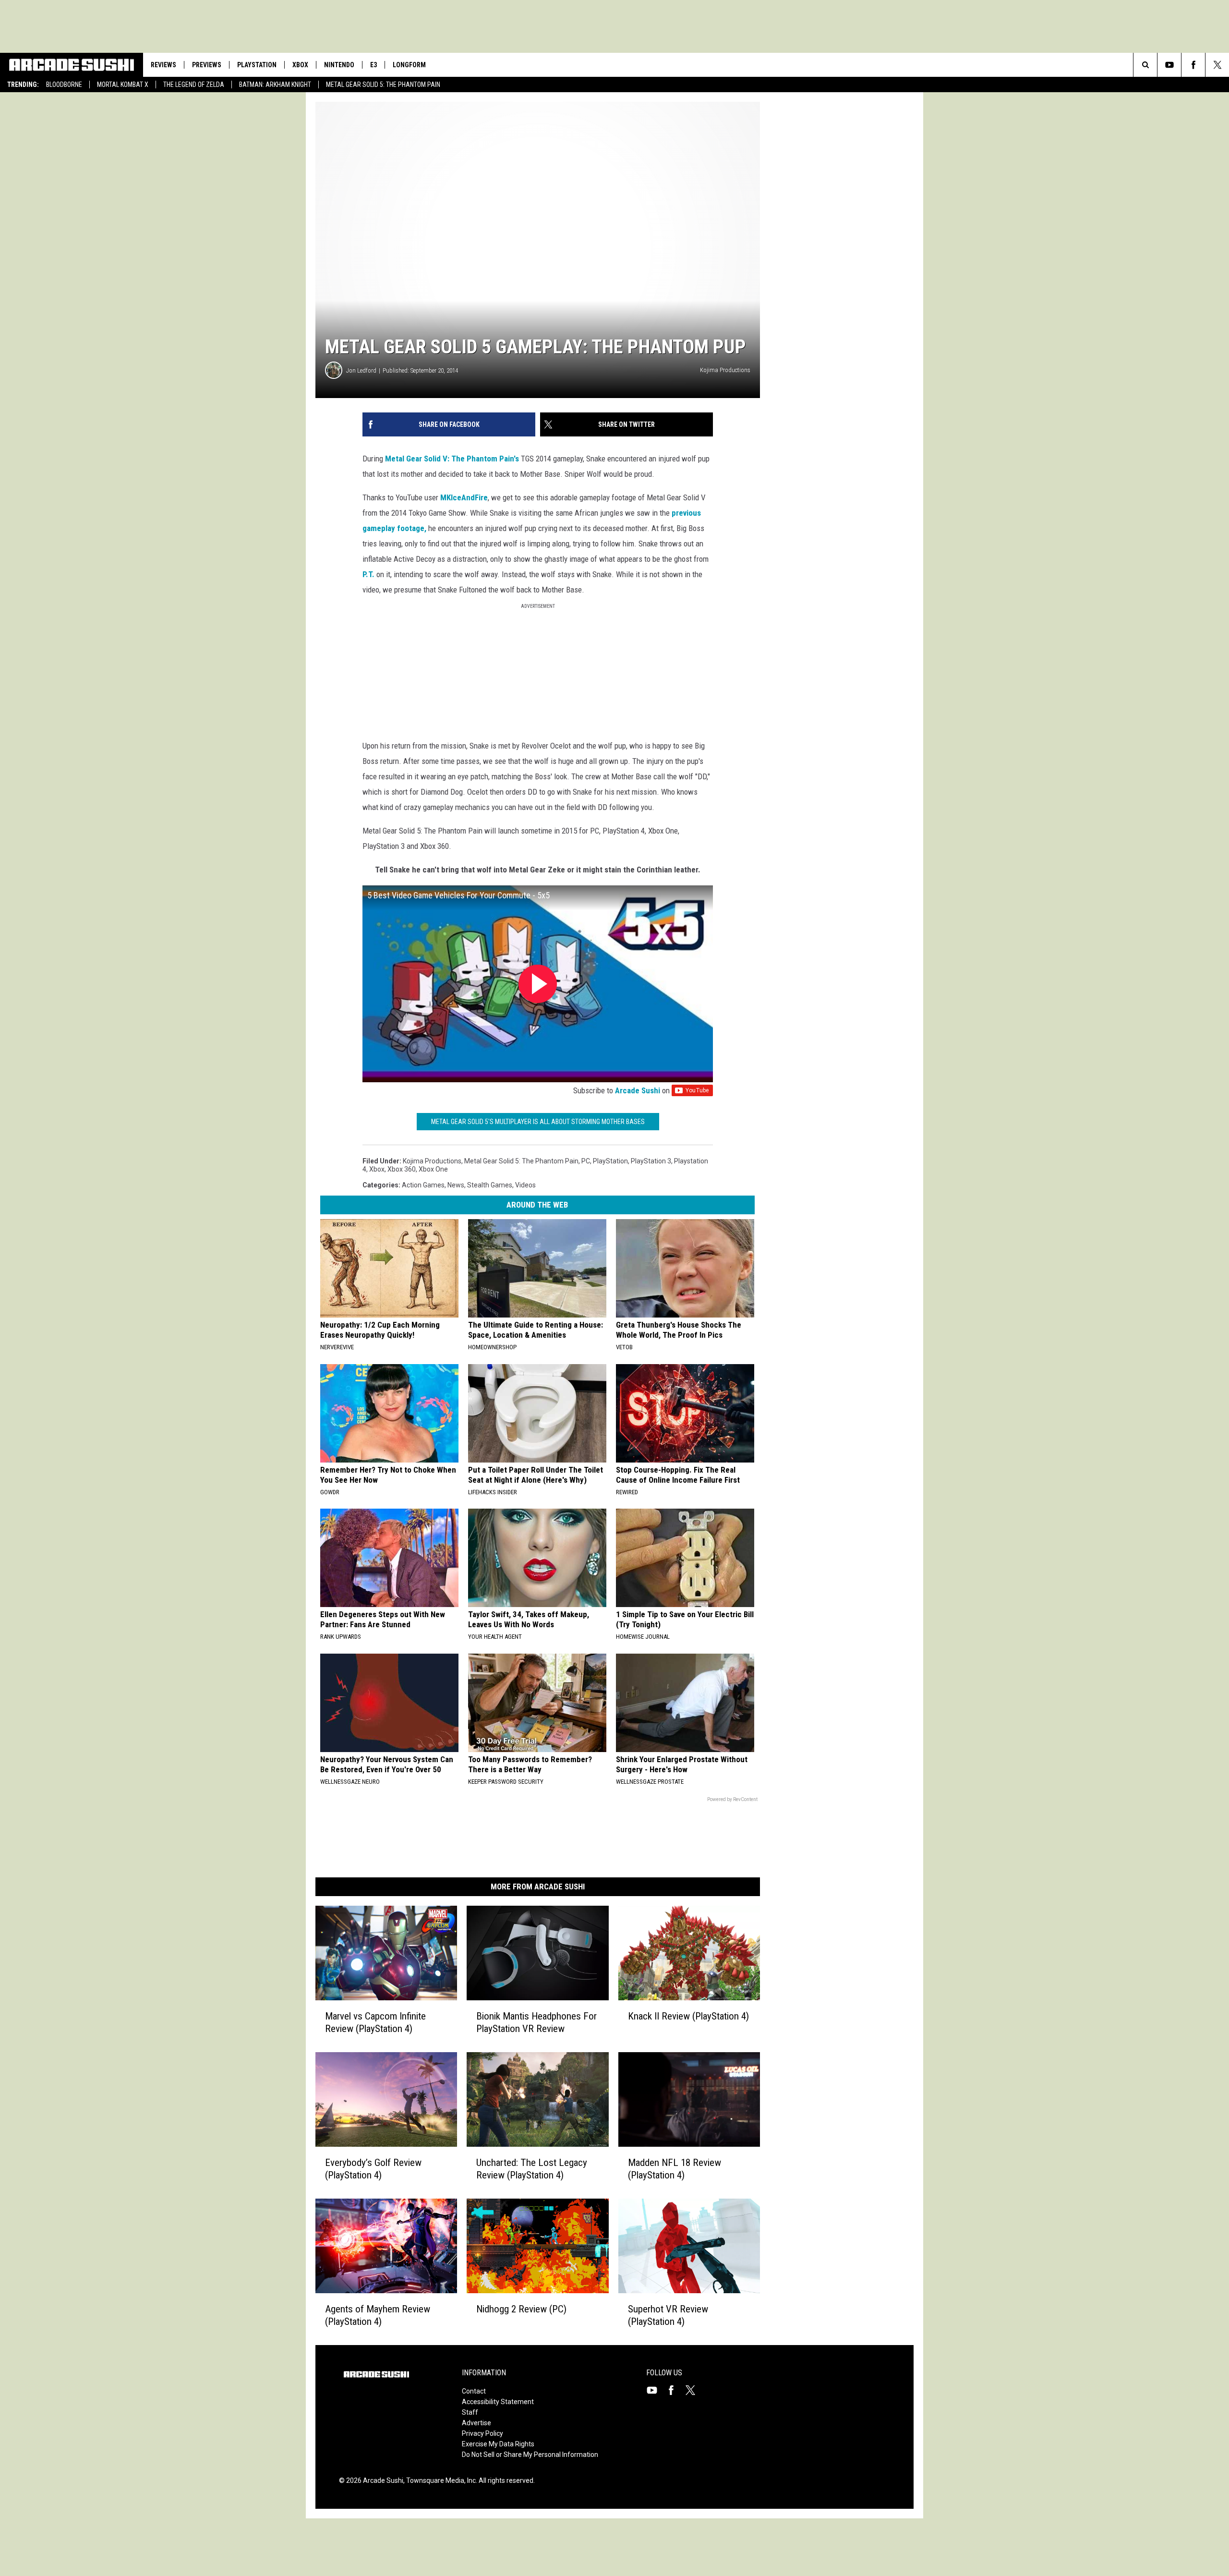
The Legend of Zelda (194, 85)
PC (586, 1161)
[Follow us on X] (1217, 65)
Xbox (300, 65)
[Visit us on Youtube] (656, 2390)
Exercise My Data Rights (498, 2444)
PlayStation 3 (651, 1161)
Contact (474, 2391)
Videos (525, 1185)
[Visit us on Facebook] (675, 2390)
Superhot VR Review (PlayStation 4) (668, 2315)
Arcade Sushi (638, 1090)
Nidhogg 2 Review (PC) (521, 2309)
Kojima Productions (432, 1161)
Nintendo (339, 65)
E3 (374, 65)
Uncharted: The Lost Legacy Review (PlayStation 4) (532, 2169)
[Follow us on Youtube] (1169, 65)
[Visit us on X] (694, 2390)
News (456, 1185)
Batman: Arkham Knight (275, 85)
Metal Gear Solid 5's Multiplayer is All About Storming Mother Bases (538, 1122)
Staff (470, 2412)
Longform (409, 65)
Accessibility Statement (498, 2402)
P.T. (368, 574)
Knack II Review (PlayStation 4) (688, 2016)
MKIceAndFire (464, 497)
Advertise (476, 2423)
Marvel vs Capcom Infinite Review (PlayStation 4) (375, 2022)
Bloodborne (64, 85)
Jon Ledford (361, 370)
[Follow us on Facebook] (1193, 65)
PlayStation (257, 65)
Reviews (163, 65)
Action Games (423, 1185)
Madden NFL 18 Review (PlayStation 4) (675, 2169)
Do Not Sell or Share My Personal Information (530, 2455)
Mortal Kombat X (123, 85)
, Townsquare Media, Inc (440, 2480)
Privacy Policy (482, 2433)
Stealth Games (490, 1185)
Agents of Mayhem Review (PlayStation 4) (378, 2315)
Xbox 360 (402, 1169)
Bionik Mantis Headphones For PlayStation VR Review (536, 2022)
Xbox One (433, 1169)
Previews (207, 65)
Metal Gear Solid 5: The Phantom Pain (383, 85)
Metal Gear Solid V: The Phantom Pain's (452, 459)
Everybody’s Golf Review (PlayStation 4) (373, 2169)
